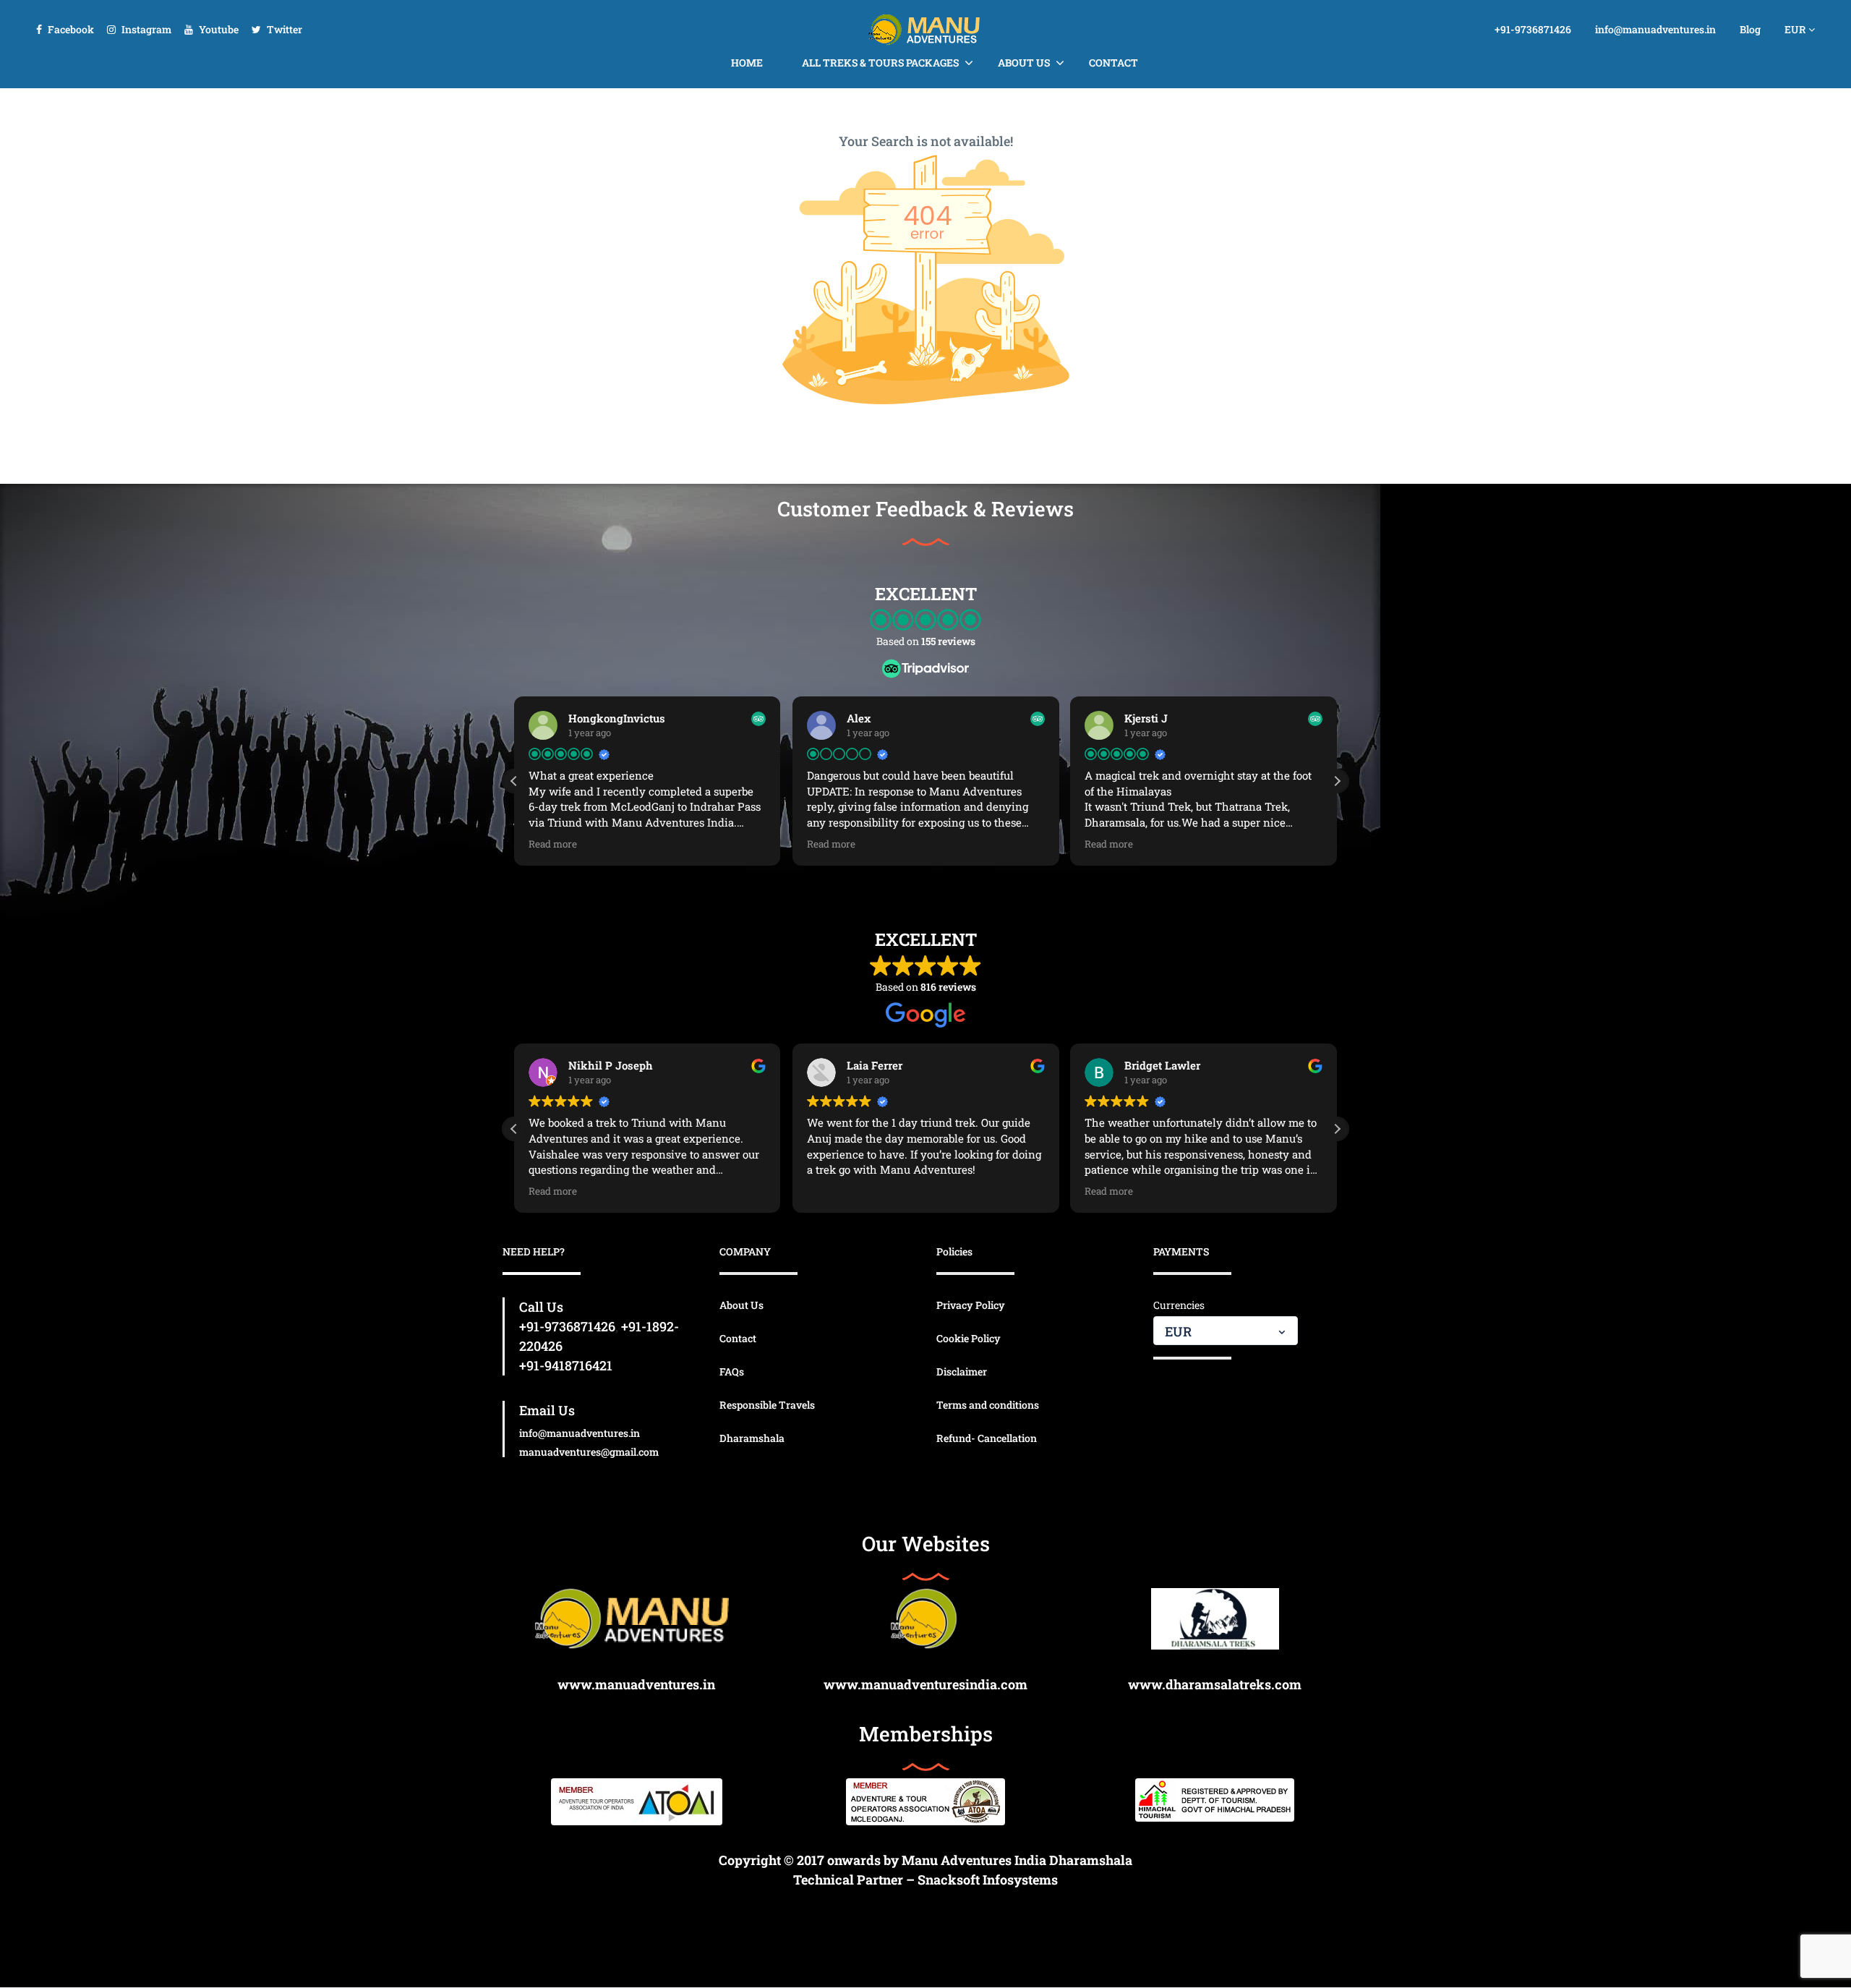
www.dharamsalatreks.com (1215, 1684)
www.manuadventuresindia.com (925, 1684)
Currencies (1179, 1305)
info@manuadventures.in (1655, 29)
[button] (1337, 781)
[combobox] (1226, 1331)
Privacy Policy (971, 1305)
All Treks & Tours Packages (880, 63)
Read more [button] (553, 844)
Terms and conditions (988, 1405)
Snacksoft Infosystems (988, 1880)
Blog (1750, 29)
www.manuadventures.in (636, 1684)
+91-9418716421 (566, 1365)
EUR (1796, 29)
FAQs (732, 1371)
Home (747, 63)
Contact (1113, 63)
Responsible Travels (767, 1405)
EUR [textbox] (1178, 1331)
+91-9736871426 (1533, 29)
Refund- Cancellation (987, 1438)
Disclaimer (962, 1371)
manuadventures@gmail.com (589, 1452)
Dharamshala (752, 1438)
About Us (1024, 63)
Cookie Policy (969, 1338)
